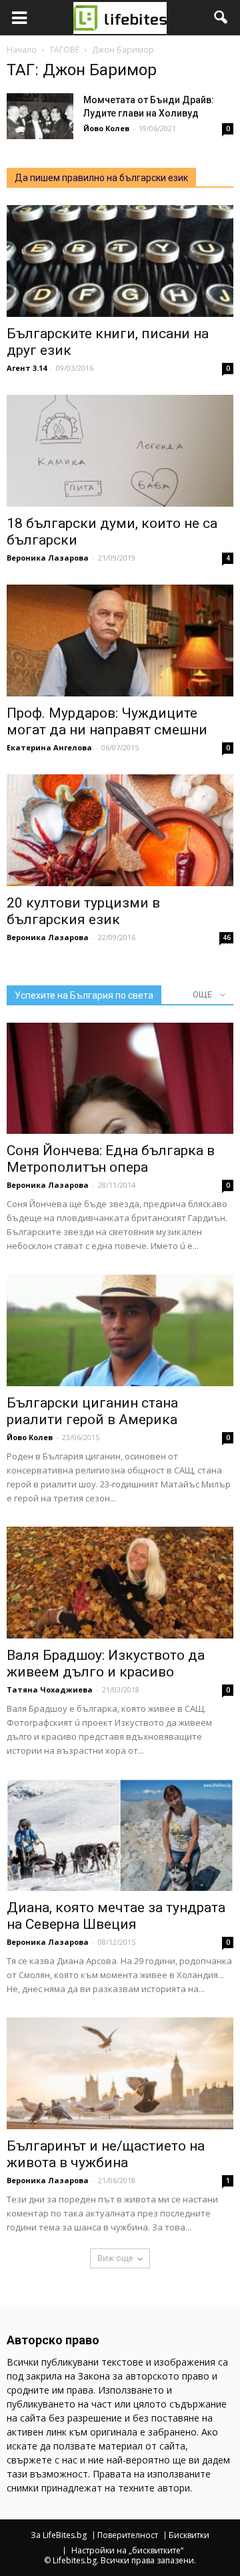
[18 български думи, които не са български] (120, 451)
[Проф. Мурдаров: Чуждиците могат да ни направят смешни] (120, 641)
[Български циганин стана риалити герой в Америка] (120, 1330)
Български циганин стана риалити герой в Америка (92, 1411)
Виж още (115, 2258)
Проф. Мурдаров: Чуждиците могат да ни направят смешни (107, 721)
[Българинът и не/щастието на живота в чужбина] (120, 2073)
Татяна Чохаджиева (50, 1689)
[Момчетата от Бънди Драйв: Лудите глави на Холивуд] (40, 116)
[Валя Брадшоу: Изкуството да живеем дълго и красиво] (120, 1583)
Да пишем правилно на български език (101, 178)
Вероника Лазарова (48, 558)
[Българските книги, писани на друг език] (120, 261)
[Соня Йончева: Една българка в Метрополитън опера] (120, 1079)
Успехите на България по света (84, 995)
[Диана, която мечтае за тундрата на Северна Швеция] (120, 1835)
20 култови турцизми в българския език (83, 911)
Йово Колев (106, 128)
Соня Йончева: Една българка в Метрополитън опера (111, 1159)
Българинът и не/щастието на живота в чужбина (106, 2154)
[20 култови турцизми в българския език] (120, 830)
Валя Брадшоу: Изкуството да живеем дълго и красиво (106, 1664)
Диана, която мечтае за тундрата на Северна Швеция (116, 1916)
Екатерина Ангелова (49, 747)
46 (227, 937)
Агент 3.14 (27, 368)
